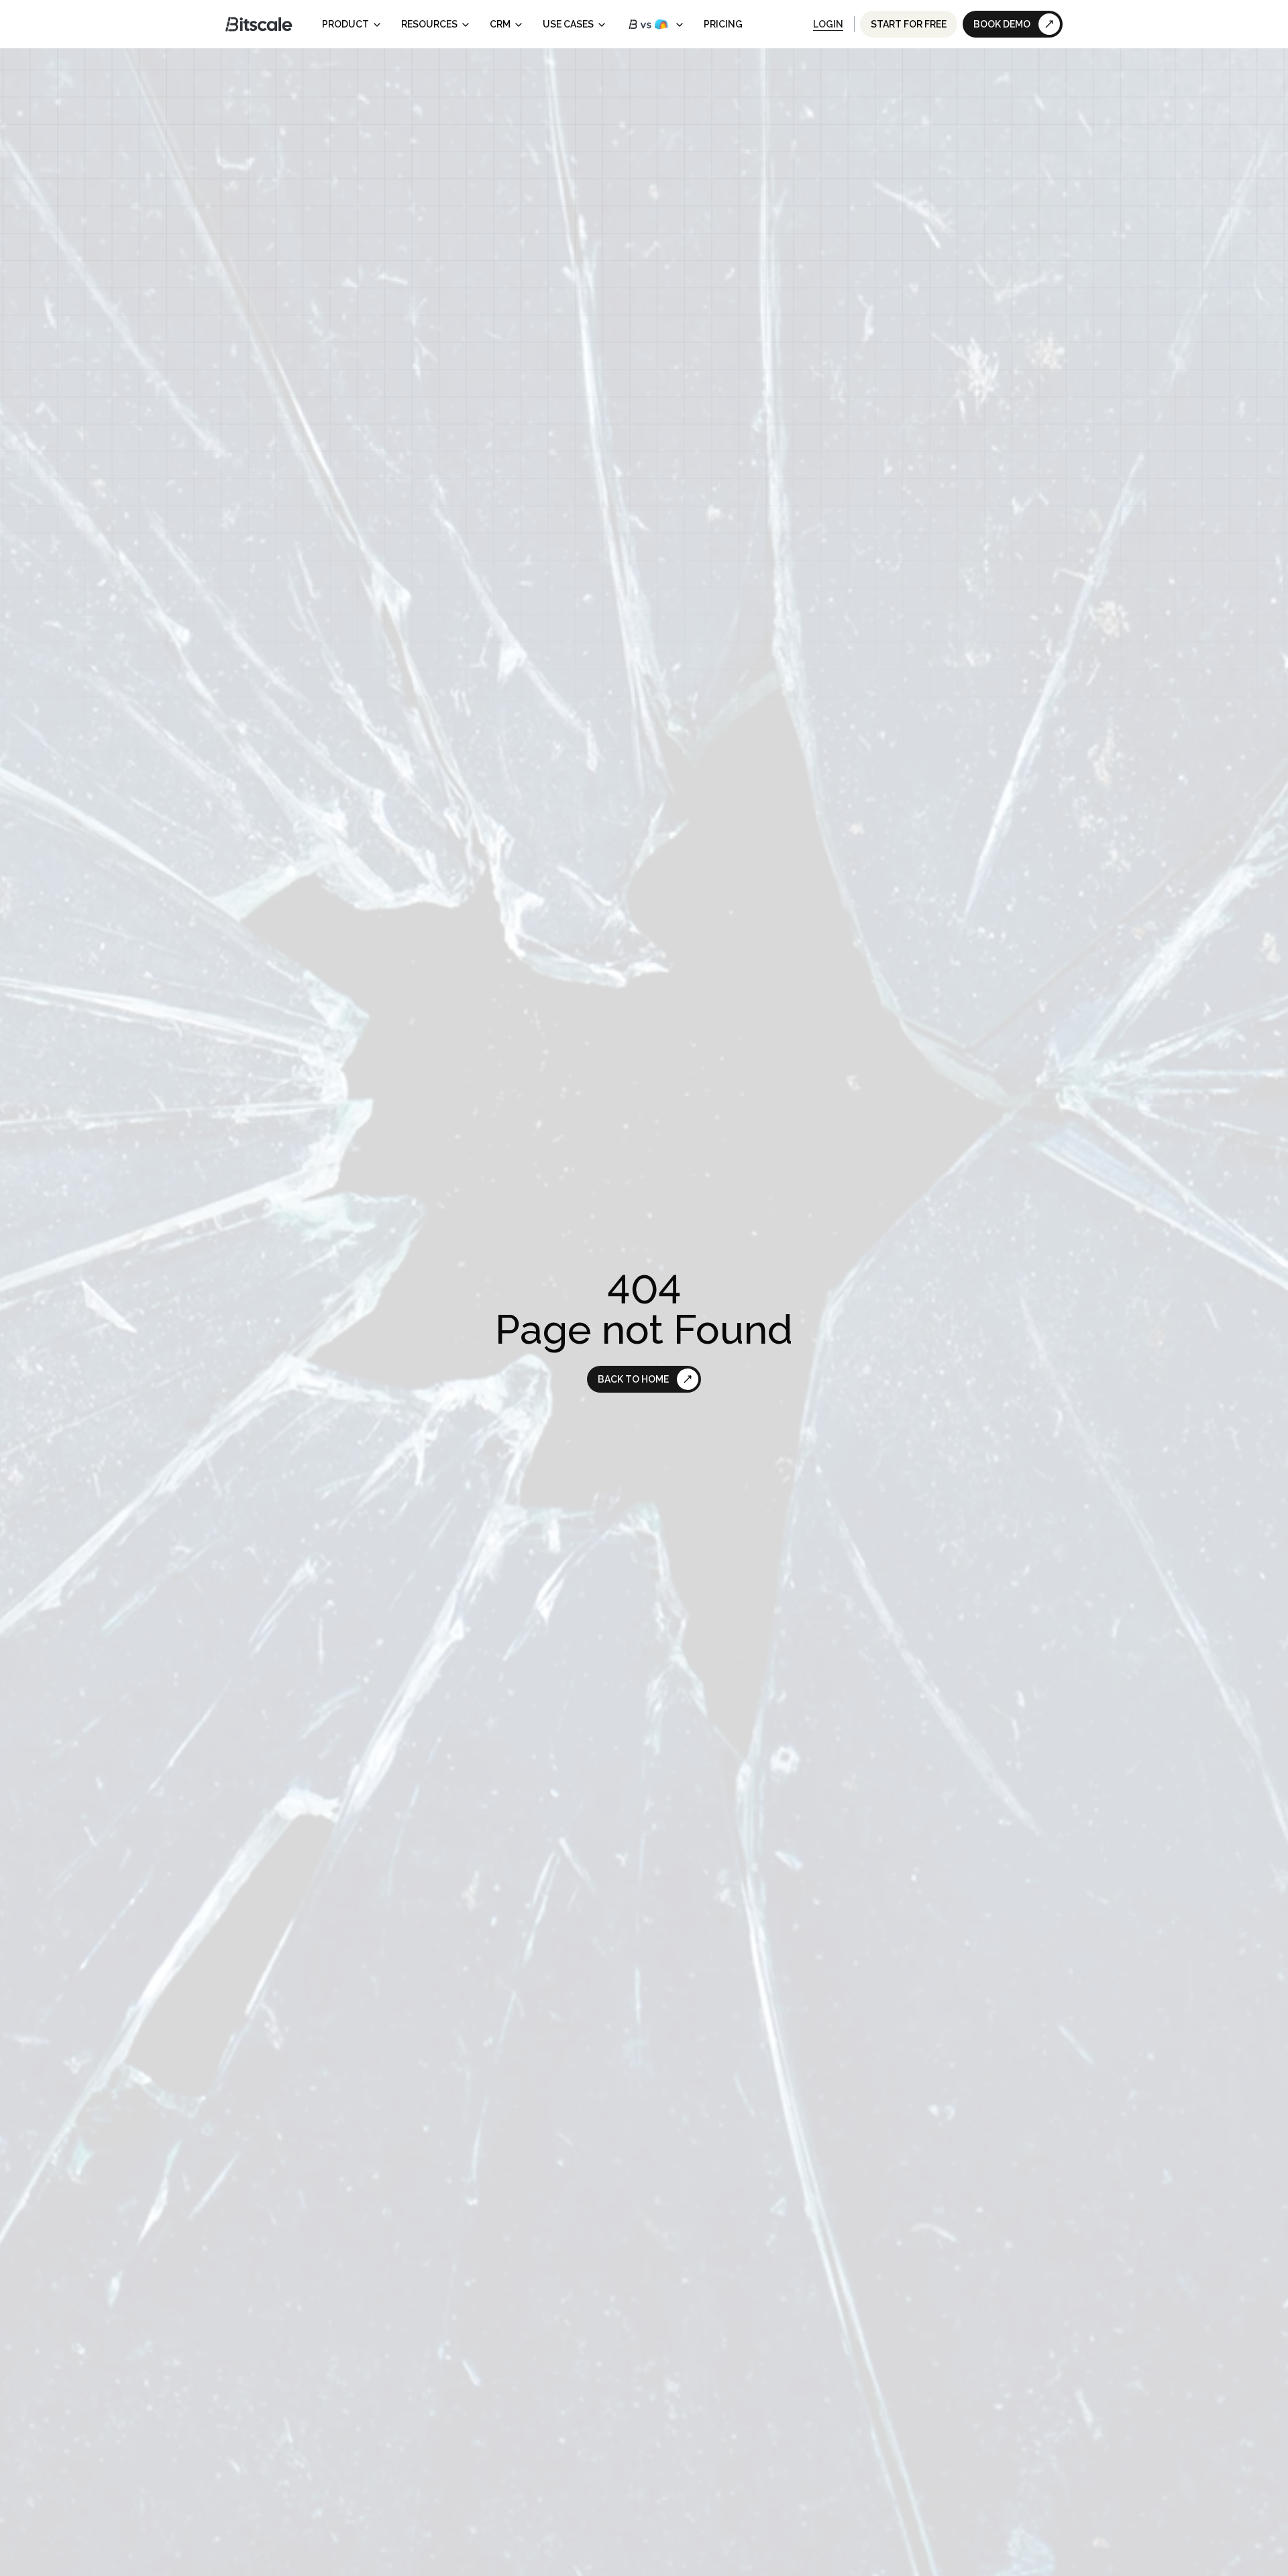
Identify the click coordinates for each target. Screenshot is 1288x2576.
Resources (429, 24)
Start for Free (909, 24)
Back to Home (633, 1379)
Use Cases (568, 24)
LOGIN (828, 24)
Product (345, 24)
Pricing (723, 24)
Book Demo (1002, 24)
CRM (500, 24)
